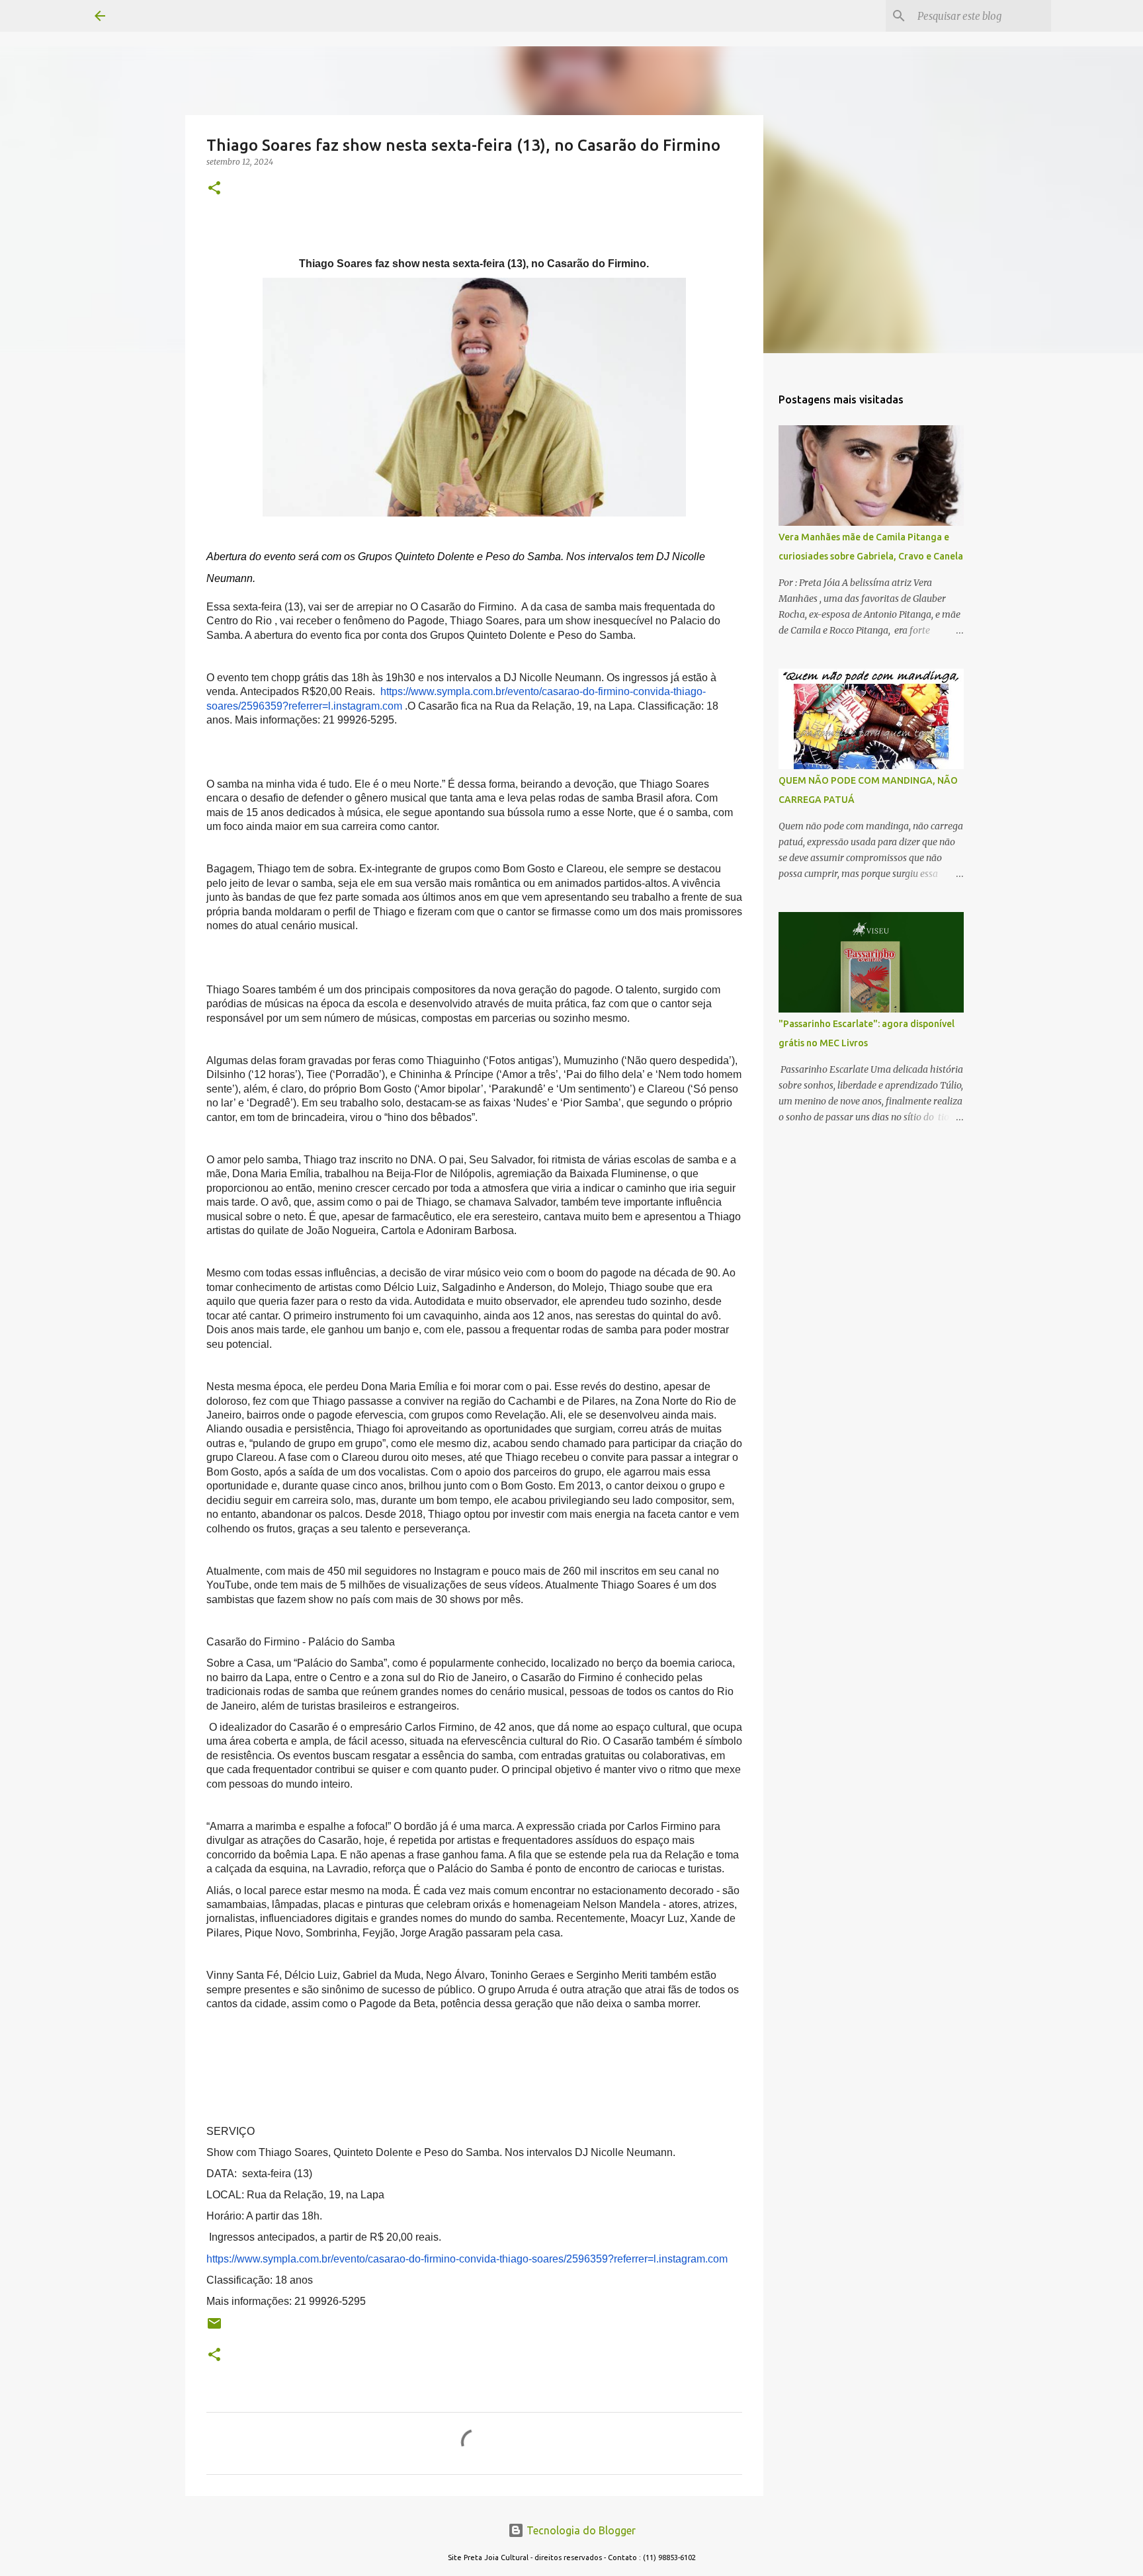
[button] (214, 189)
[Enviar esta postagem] (214, 2328)
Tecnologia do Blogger (580, 2530)
